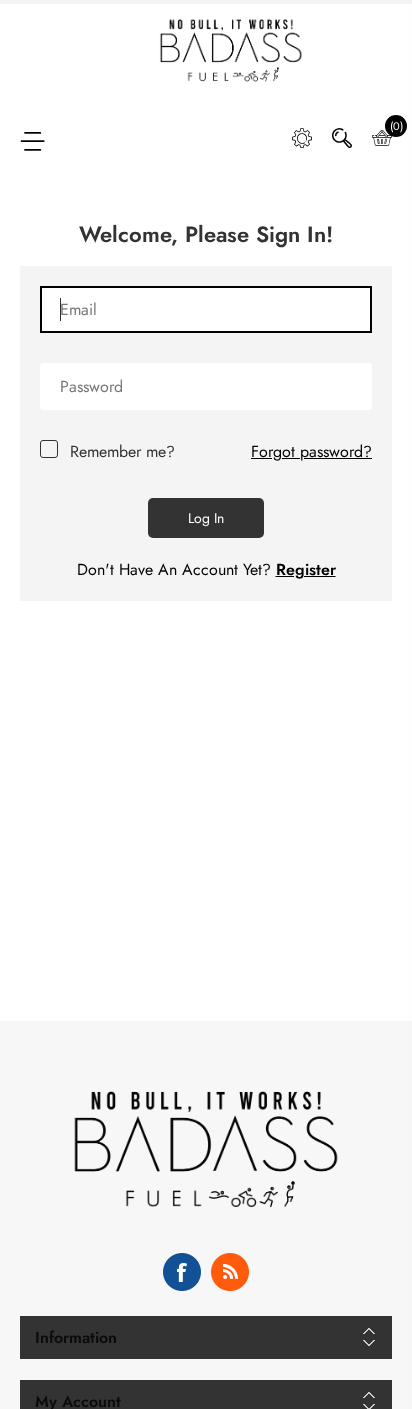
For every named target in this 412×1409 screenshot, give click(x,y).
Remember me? (122, 451)
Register (306, 569)
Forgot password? (311, 451)
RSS (230, 1272)
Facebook (182, 1272)
